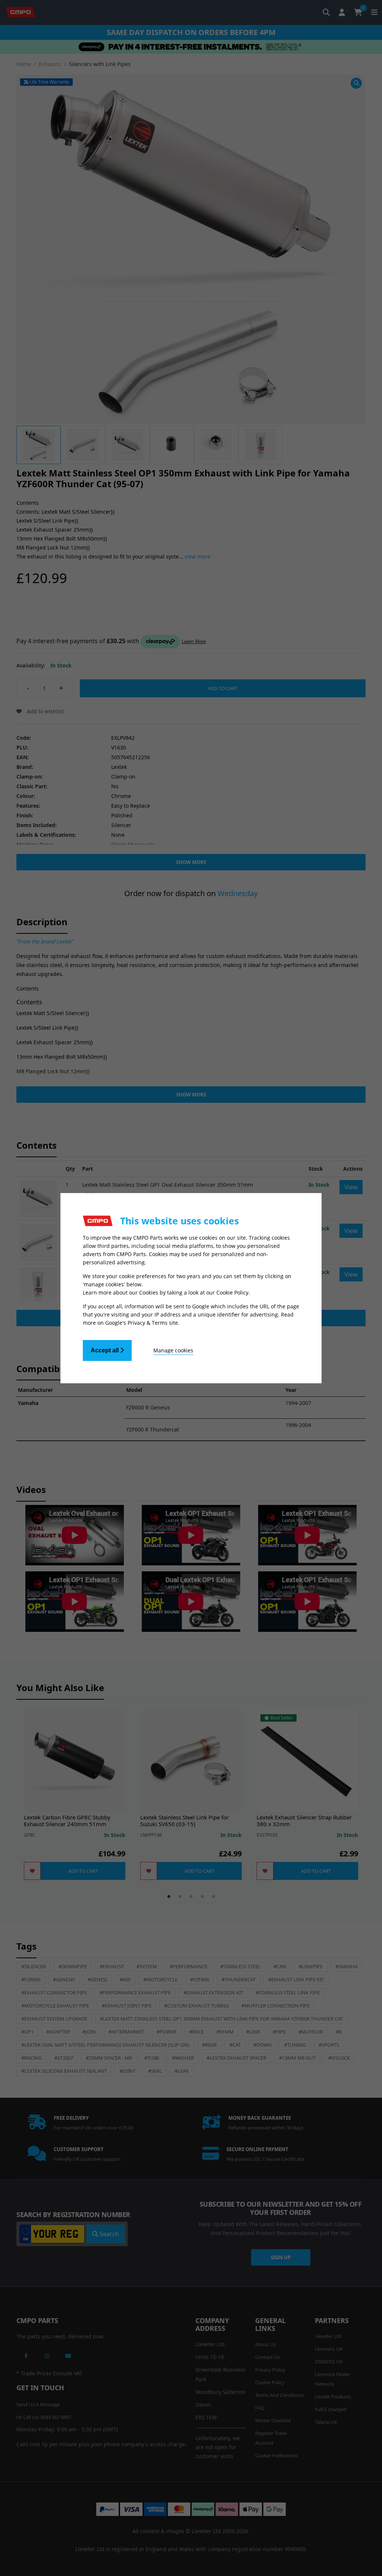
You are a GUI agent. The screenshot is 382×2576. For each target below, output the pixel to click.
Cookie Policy (232, 1292)
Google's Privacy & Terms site (142, 1323)
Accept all (105, 1350)
